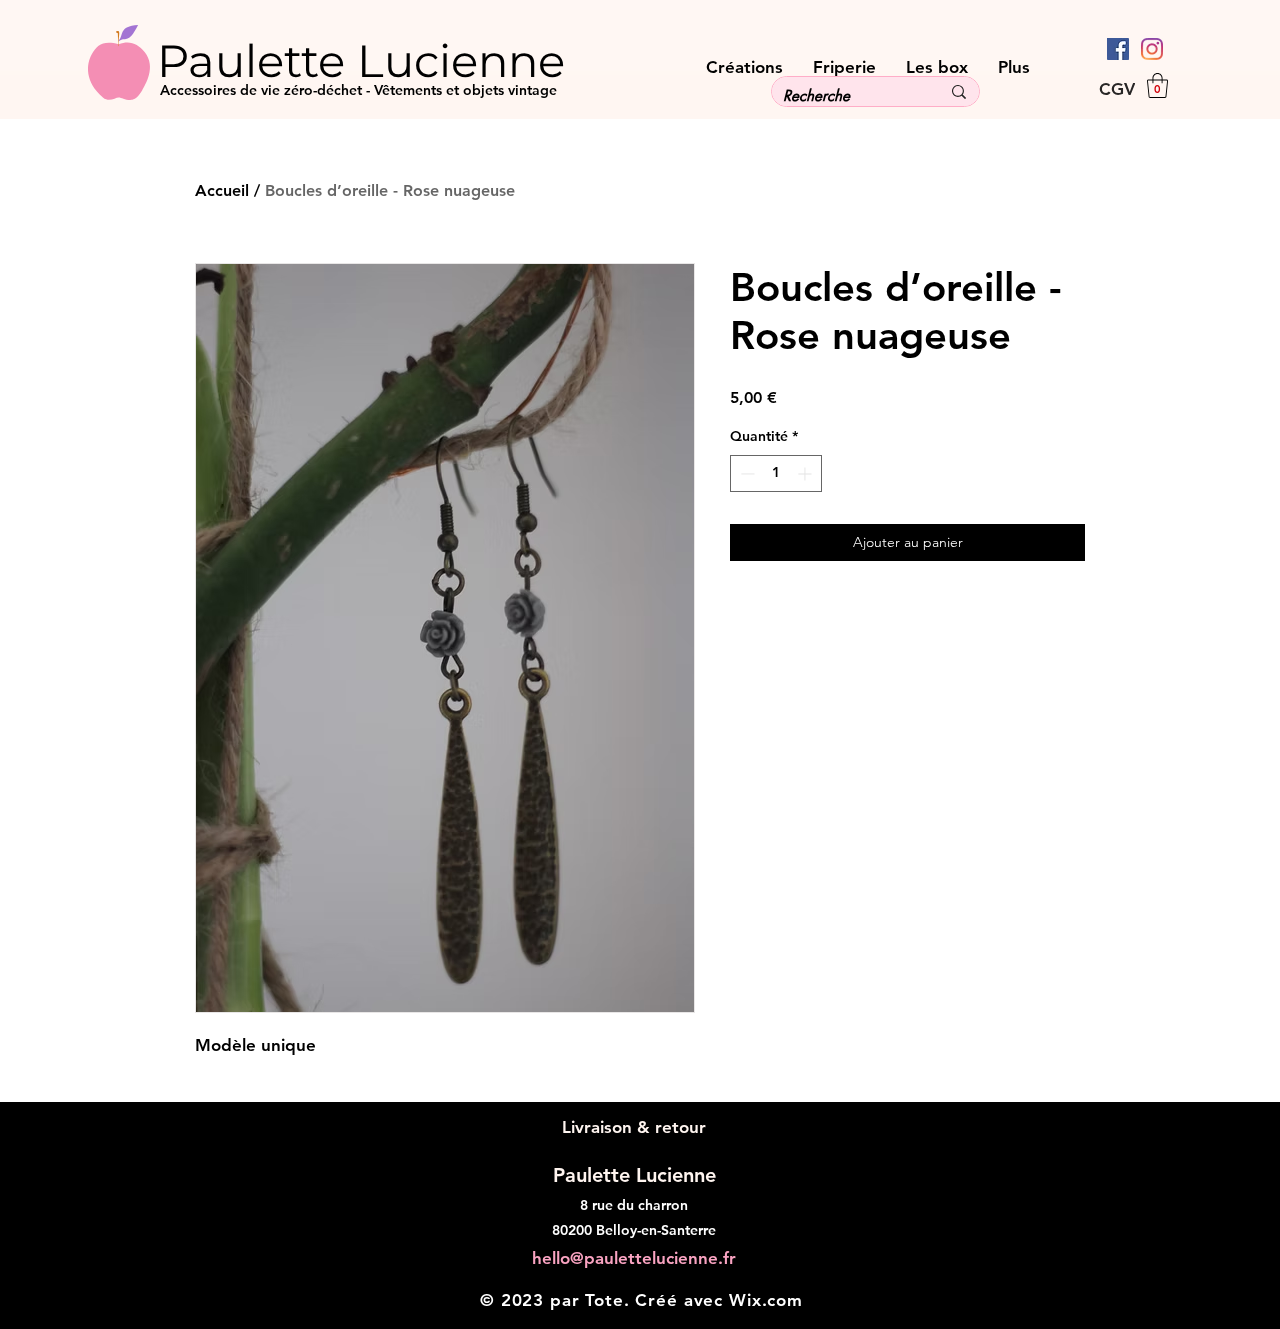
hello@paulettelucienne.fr (634, 1258)
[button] (1157, 85)
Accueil (222, 190)
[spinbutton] (776, 473)
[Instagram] (1152, 49)
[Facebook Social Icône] (1118, 49)
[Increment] (806, 473)
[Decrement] (745, 473)
